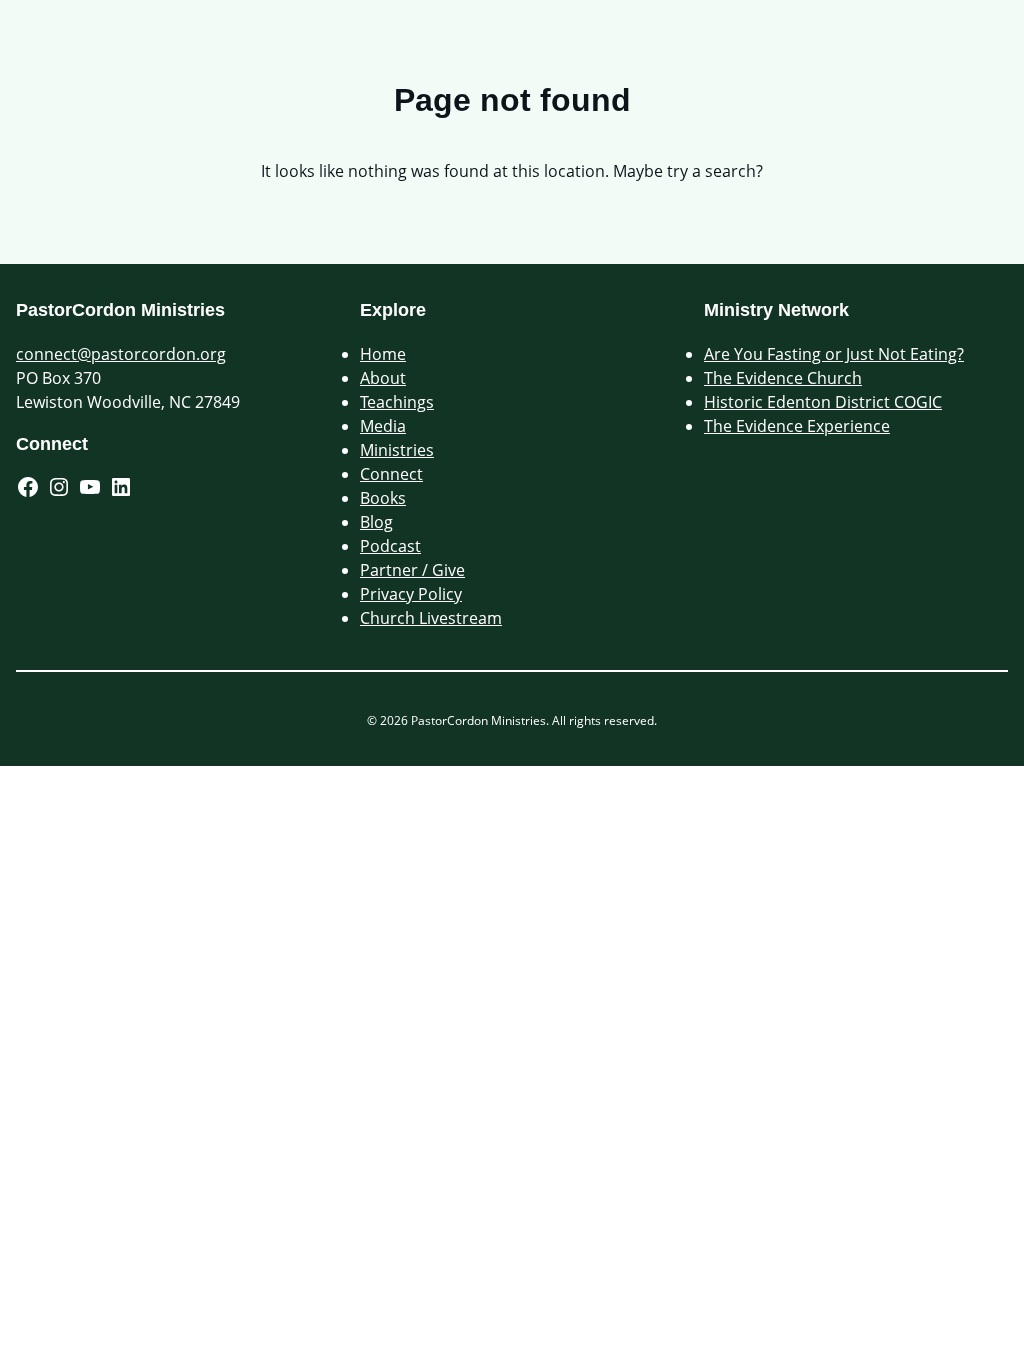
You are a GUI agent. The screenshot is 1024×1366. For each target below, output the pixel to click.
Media (383, 426)
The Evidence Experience (797, 426)
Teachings (397, 402)
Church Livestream (431, 618)
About (383, 378)
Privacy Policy (411, 594)
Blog (376, 522)
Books (383, 498)
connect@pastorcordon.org (121, 354)
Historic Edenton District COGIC (823, 402)
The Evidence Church (783, 378)
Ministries (397, 450)
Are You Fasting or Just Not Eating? (834, 354)
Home (383, 354)
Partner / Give (412, 570)
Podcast (390, 546)
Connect (391, 474)
